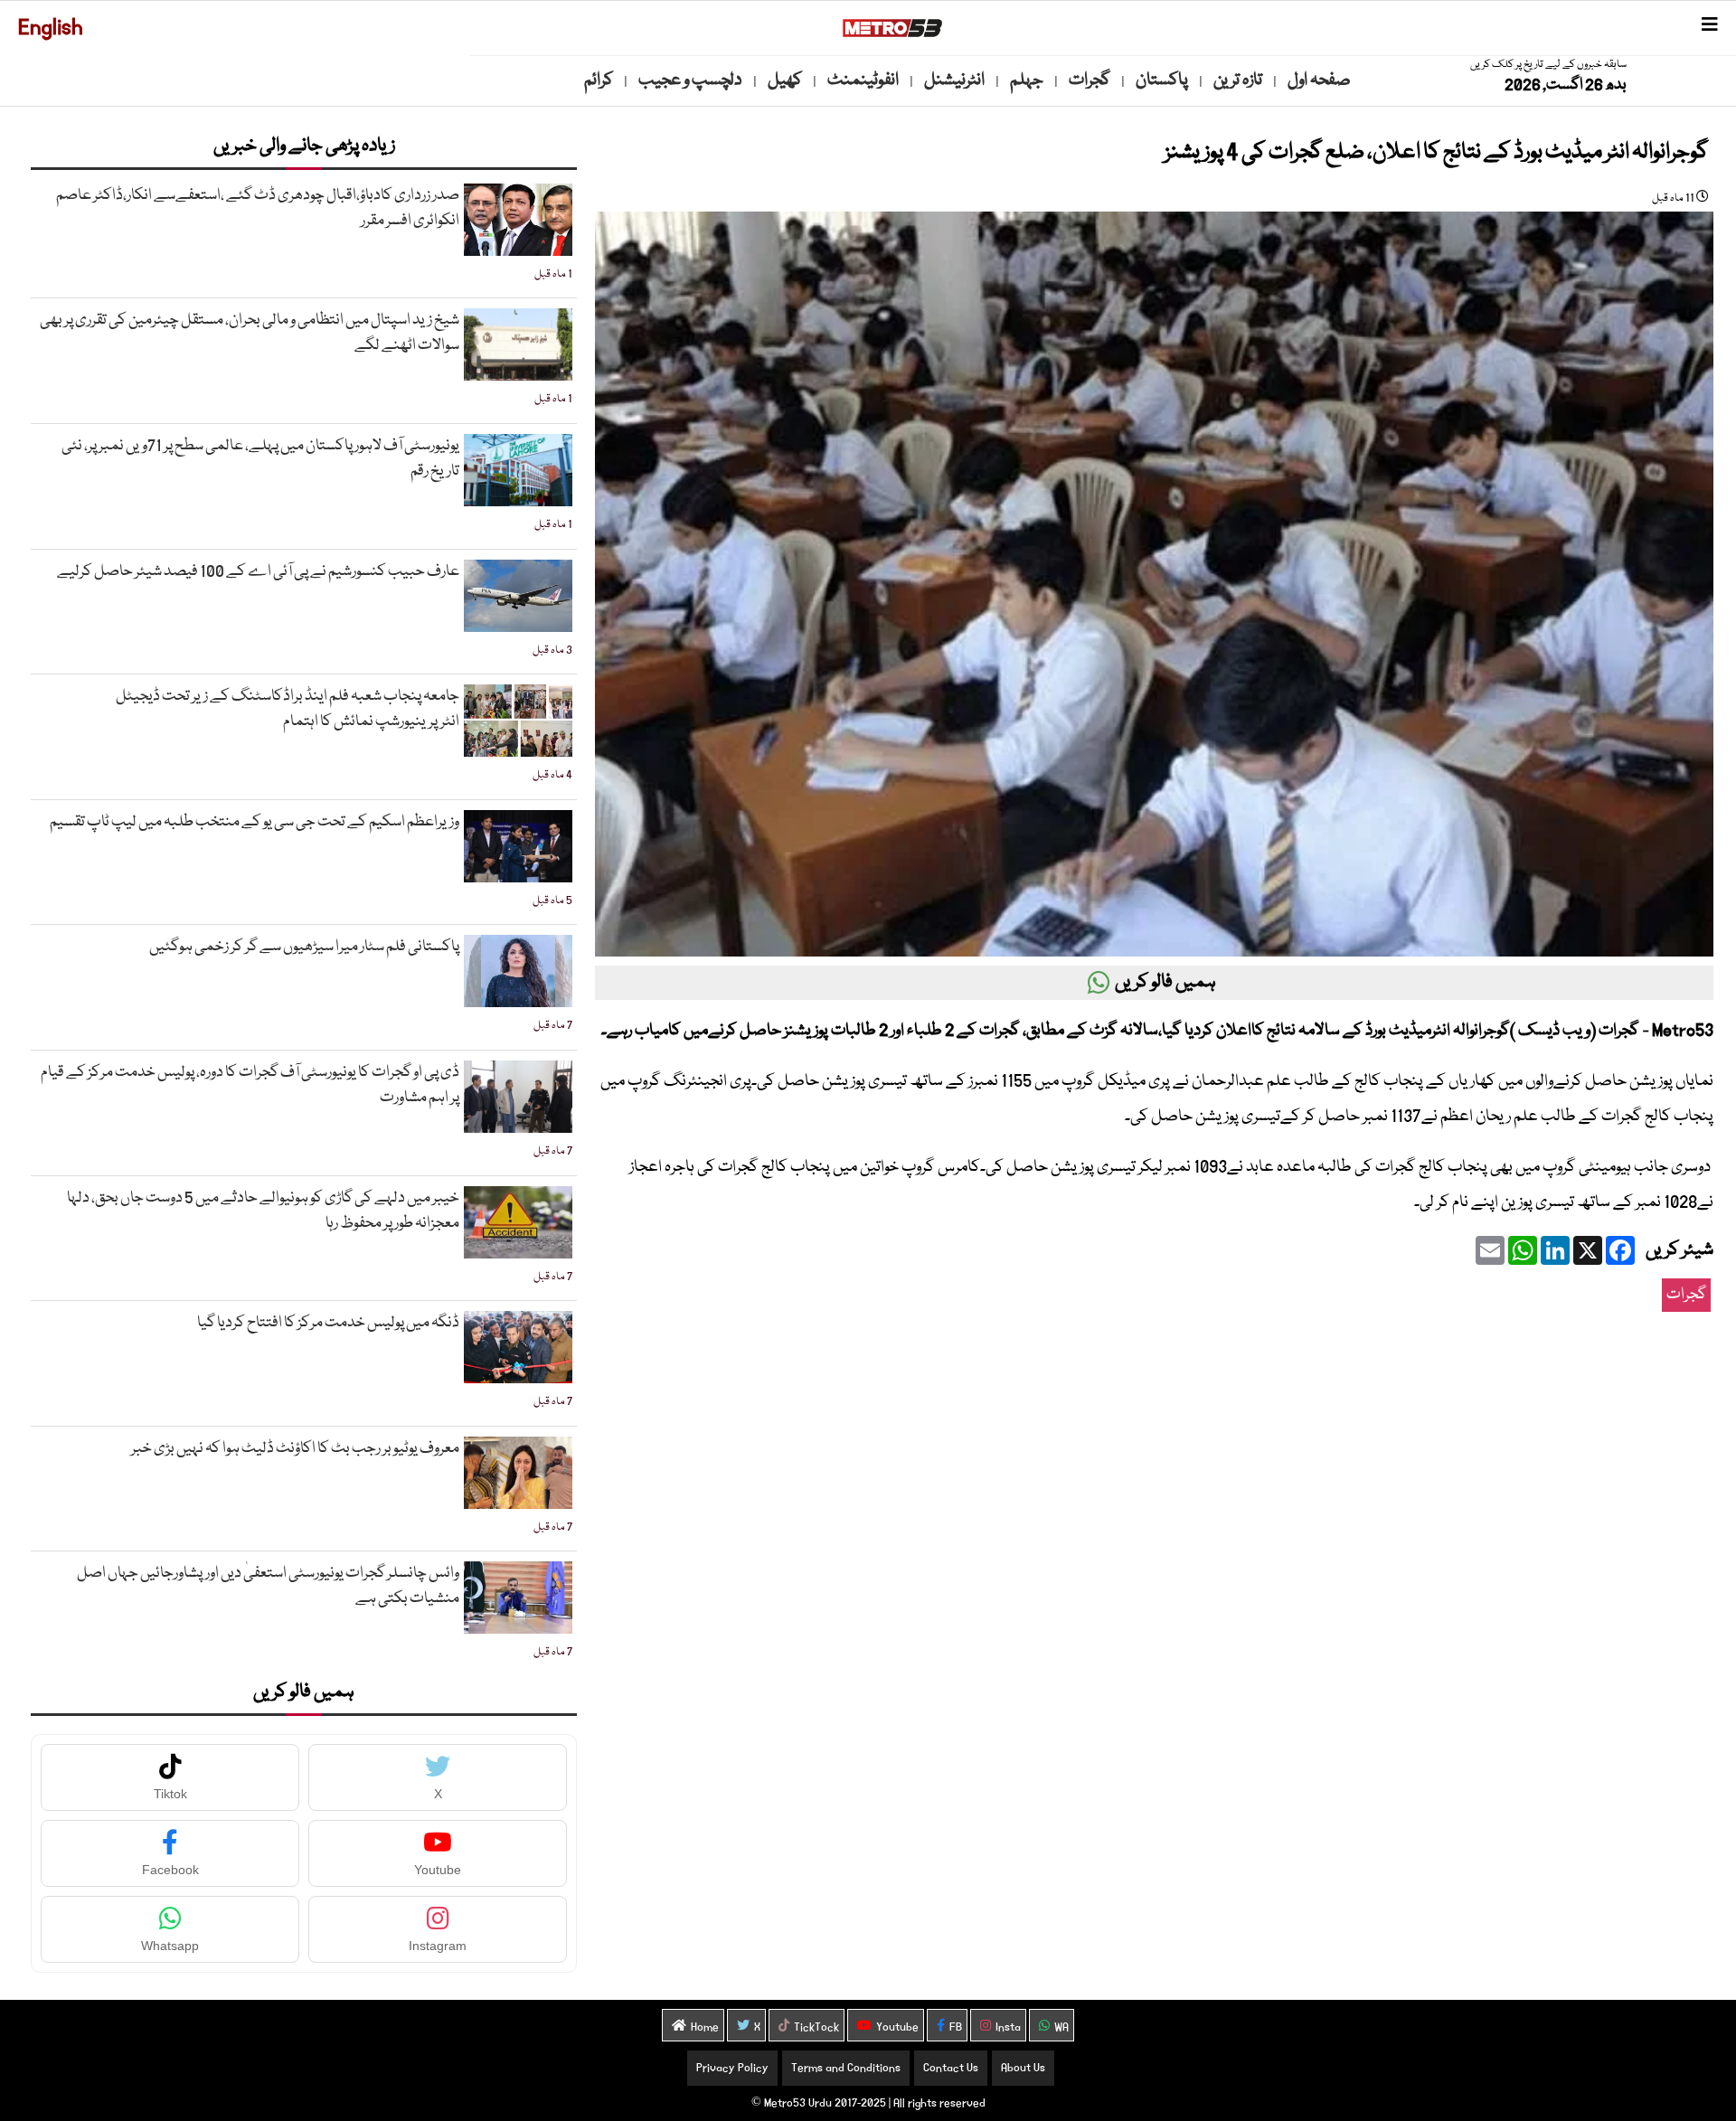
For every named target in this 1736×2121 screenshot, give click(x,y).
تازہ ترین (1238, 80)
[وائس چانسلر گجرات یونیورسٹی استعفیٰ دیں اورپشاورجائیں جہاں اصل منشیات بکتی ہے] (518, 1598)
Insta (1008, 2027)
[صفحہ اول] (892, 28)
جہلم (1027, 80)
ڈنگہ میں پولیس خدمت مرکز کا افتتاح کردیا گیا (328, 1323)
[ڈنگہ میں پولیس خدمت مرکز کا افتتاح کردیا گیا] (518, 1347)
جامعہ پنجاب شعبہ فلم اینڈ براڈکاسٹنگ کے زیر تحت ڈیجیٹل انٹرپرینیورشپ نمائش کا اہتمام (288, 709)
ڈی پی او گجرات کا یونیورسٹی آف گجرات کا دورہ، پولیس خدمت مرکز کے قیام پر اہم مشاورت (250, 1085)
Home (705, 2027)
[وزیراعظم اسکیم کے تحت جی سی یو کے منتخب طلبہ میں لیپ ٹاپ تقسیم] (518, 846)
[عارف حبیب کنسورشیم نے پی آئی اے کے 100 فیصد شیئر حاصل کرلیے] (518, 596)
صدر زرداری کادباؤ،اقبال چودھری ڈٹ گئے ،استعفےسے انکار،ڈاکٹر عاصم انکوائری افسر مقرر (258, 208)
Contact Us (951, 2068)
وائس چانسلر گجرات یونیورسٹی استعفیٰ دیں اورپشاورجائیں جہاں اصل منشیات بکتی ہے (268, 1586)
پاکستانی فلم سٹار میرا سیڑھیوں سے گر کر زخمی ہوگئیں (304, 947)
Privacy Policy (732, 2068)
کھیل (785, 80)
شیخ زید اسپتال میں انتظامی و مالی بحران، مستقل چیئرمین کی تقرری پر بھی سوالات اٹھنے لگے (250, 333)
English (51, 28)
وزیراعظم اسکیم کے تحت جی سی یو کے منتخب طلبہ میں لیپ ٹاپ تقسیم (255, 822)
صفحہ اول (1319, 80)
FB (956, 2027)
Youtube (897, 2027)
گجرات (1090, 80)
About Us (1023, 2068)
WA (1061, 2027)
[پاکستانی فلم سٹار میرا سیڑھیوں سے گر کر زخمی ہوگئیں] (518, 971)
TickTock (816, 2027)
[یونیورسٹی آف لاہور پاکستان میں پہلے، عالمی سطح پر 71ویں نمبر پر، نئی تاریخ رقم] (518, 470)
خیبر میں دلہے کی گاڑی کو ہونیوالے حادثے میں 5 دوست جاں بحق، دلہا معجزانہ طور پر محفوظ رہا (263, 1211)
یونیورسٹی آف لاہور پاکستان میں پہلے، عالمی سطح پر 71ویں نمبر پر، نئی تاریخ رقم (260, 459)
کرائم (599, 80)
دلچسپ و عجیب (690, 80)
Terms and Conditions (846, 2068)
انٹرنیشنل (954, 80)
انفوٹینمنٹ (863, 80)
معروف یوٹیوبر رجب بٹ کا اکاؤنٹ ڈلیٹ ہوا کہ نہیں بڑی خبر (295, 1449)
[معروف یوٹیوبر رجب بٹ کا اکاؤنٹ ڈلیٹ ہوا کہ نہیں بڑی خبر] (518, 1473)
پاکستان (1162, 80)
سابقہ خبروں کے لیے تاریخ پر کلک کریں (1548, 65)
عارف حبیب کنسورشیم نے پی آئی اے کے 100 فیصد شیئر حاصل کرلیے (258, 572)
